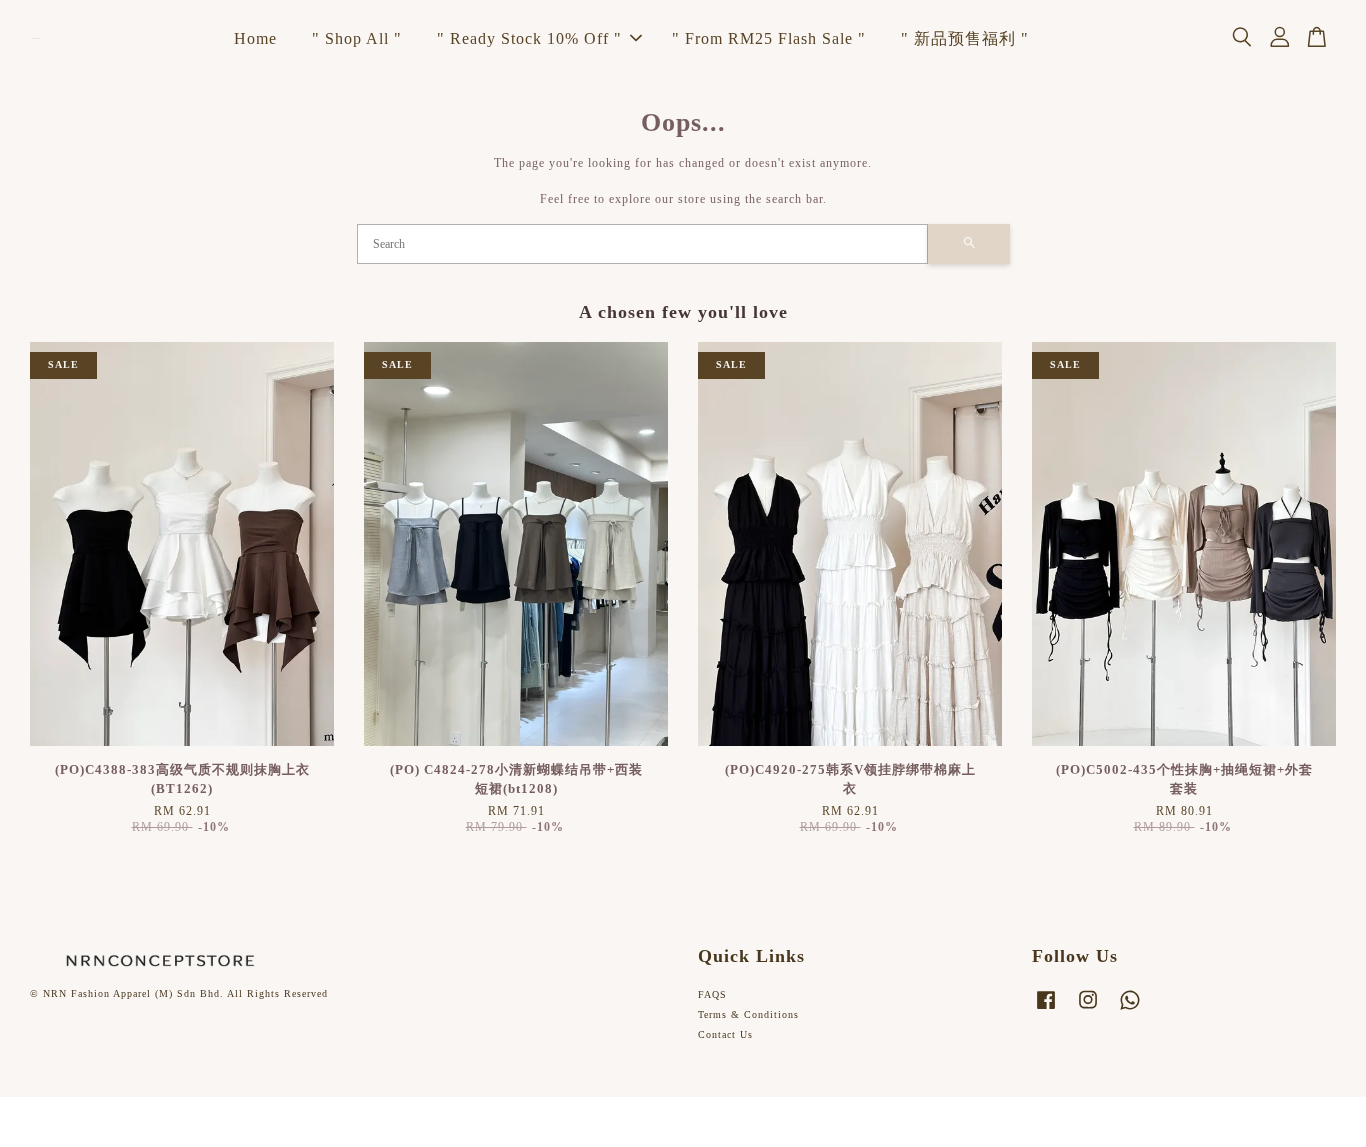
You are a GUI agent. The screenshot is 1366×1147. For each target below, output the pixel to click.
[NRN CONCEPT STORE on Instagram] (1088, 1010)
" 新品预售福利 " (965, 38)
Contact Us (725, 1034)
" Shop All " (357, 38)
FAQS (712, 994)
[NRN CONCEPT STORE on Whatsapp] (1130, 1010)
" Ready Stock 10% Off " (529, 38)
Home (255, 38)
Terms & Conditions (748, 1014)
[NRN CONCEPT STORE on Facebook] (1046, 1010)
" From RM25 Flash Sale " (769, 38)
